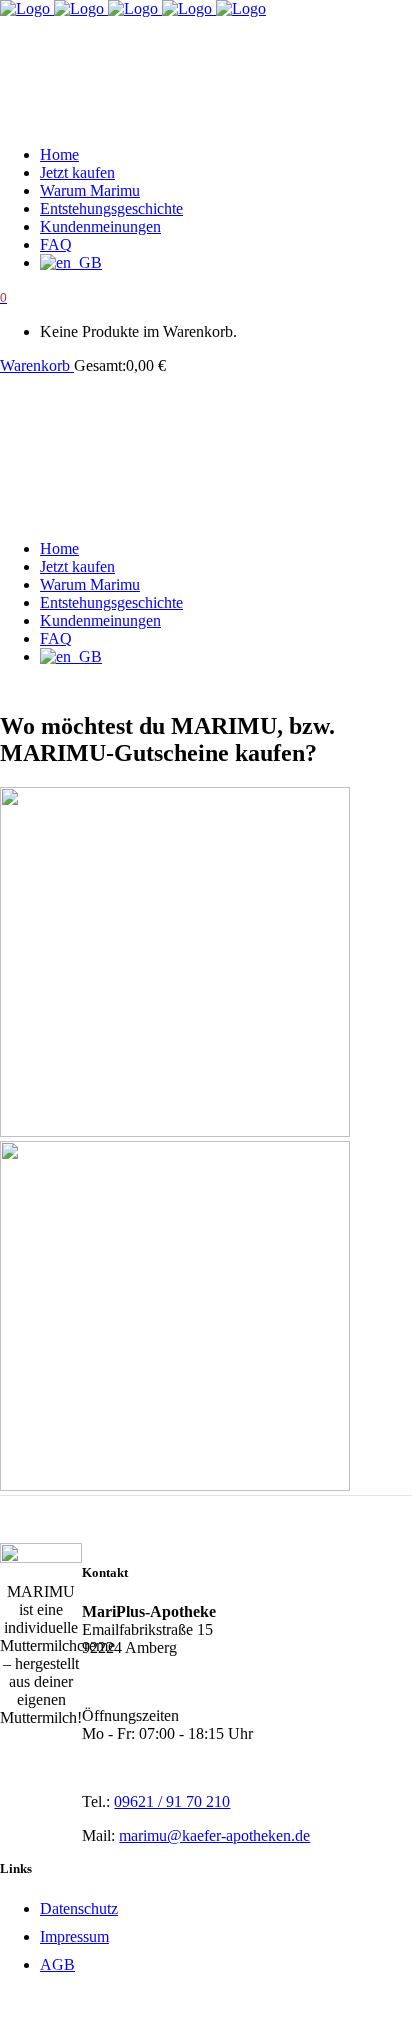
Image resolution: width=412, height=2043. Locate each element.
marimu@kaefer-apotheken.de (214, 1835)
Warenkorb (37, 365)
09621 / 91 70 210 (172, 1801)
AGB (57, 1964)
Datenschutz (79, 1908)
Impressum (74, 1936)
